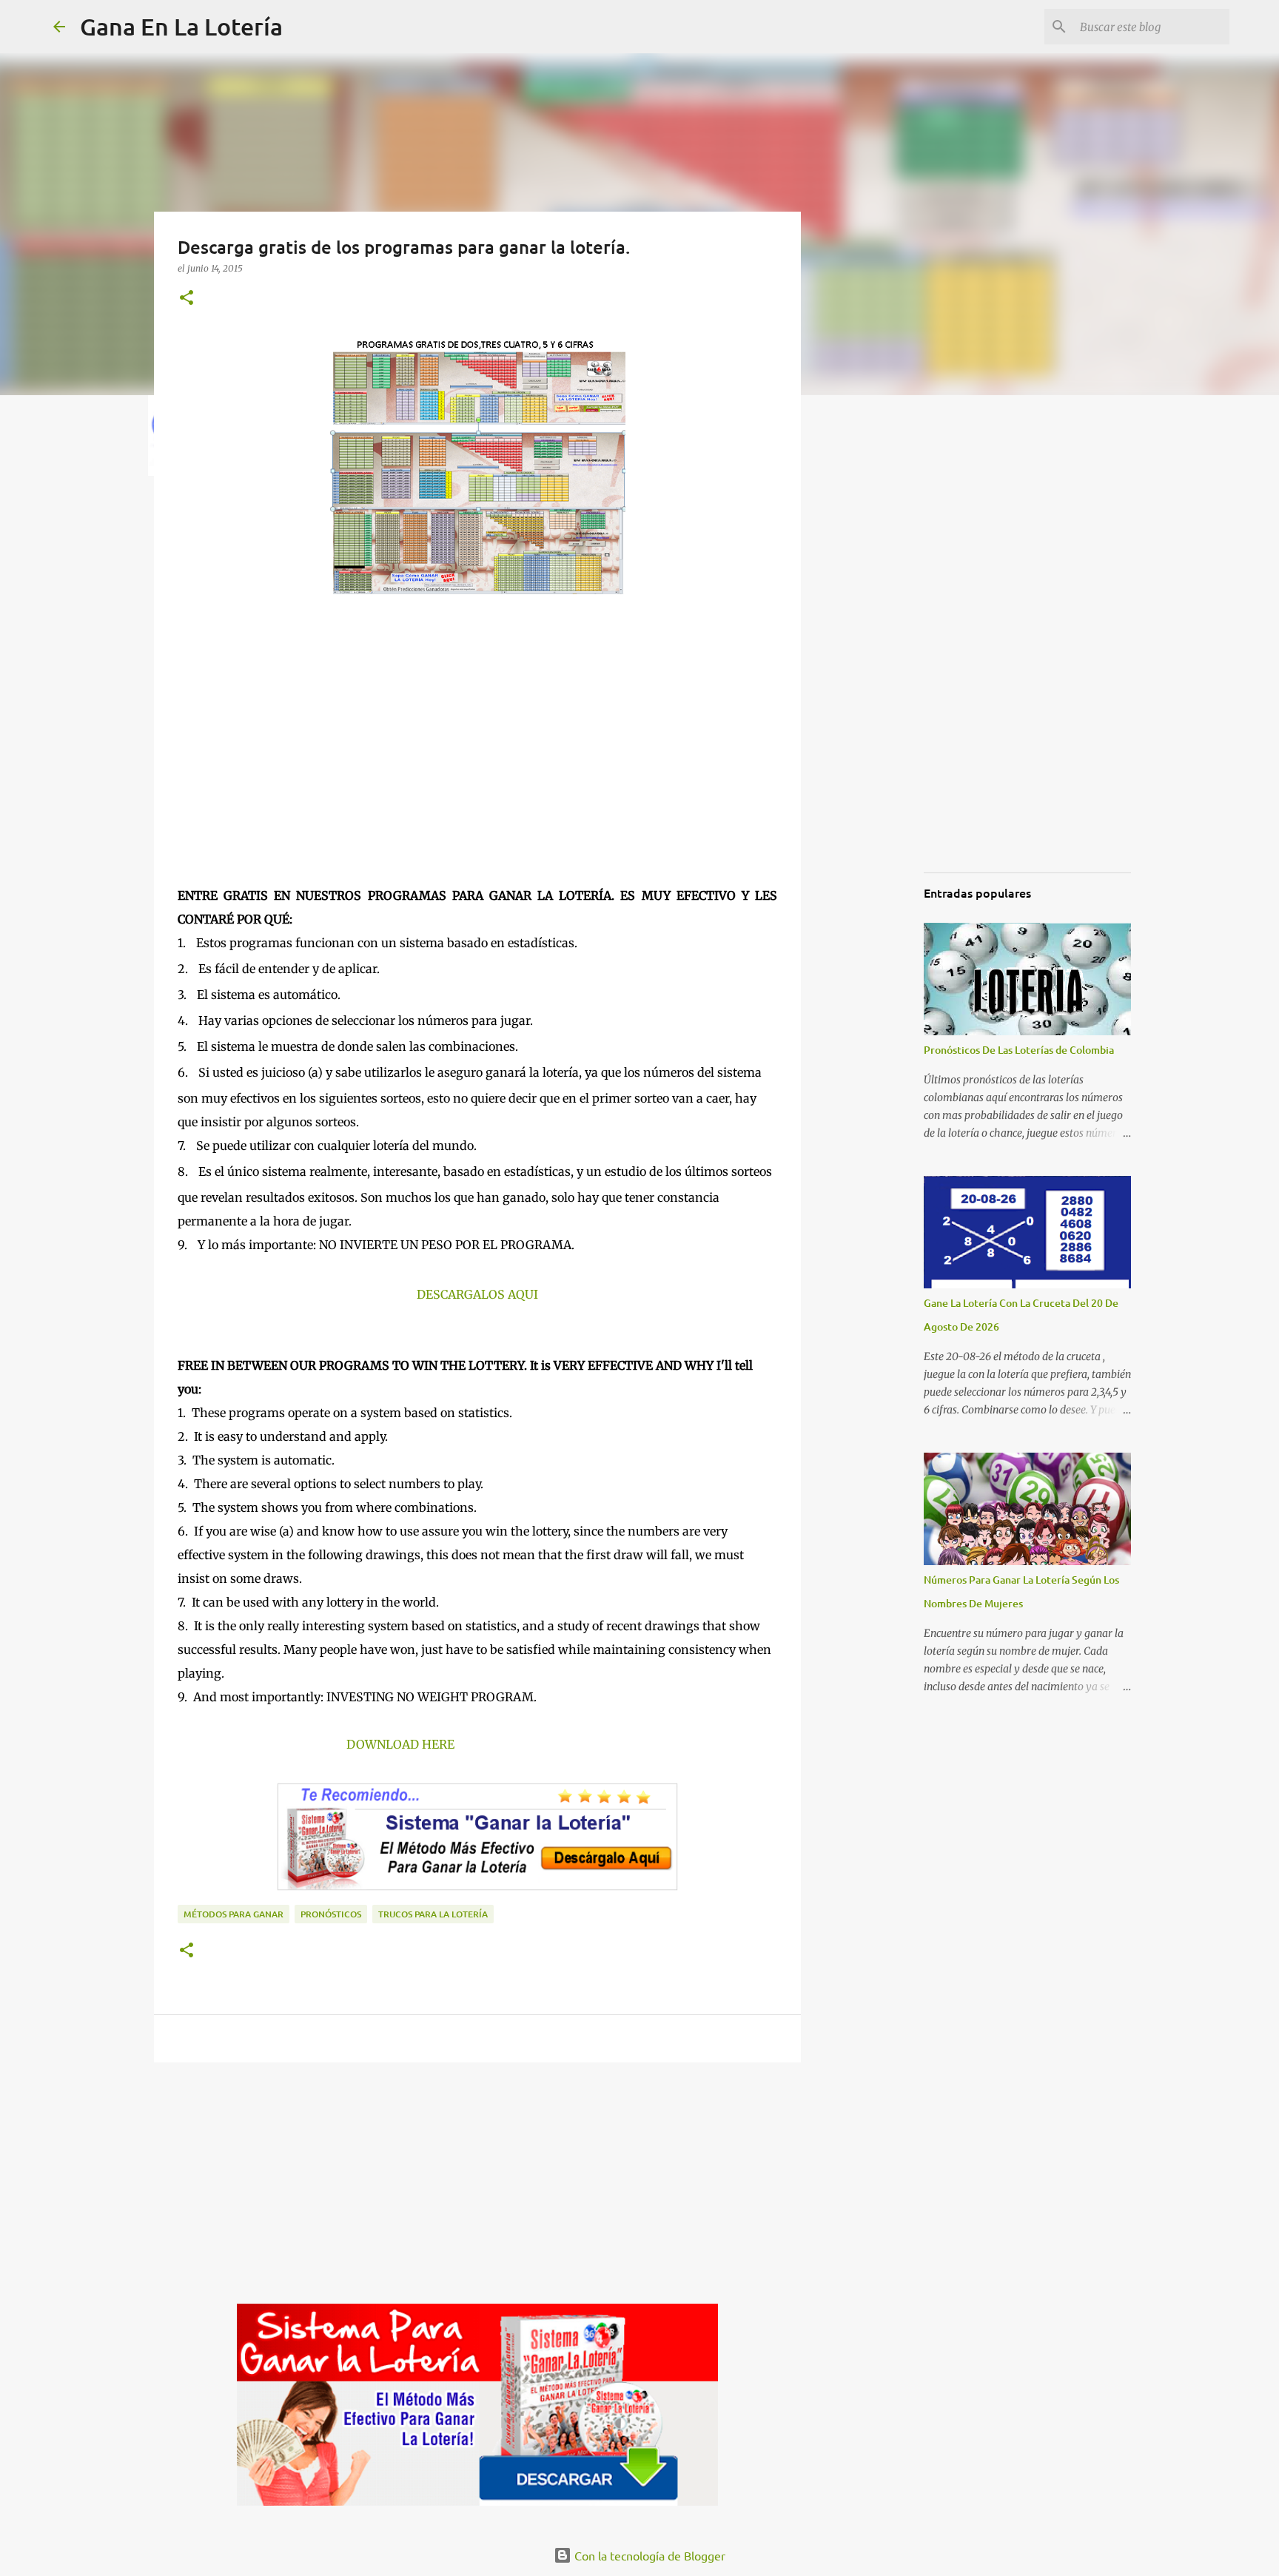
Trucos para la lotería (433, 1914)
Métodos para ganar (234, 1914)
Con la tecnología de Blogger (648, 2555)
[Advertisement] (477, 756)
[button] (187, 299)
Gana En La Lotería (181, 26)
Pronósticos (331, 1914)
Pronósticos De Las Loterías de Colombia (1019, 1050)
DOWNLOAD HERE (400, 1744)
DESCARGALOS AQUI (477, 1294)
